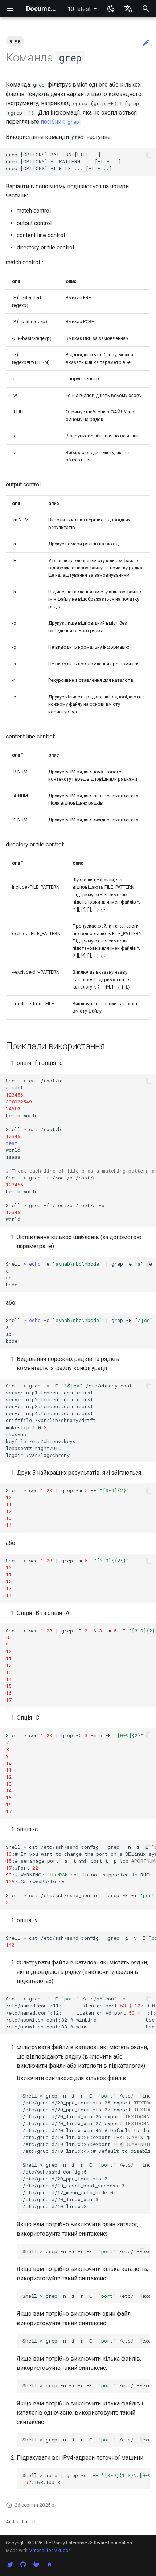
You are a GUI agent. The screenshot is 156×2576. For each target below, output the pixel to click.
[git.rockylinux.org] (36, 2564)
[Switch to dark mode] (111, 9)
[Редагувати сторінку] (146, 43)
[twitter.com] (10, 2564)
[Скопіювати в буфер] (149, 155)
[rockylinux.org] (49, 2564)
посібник (60, 122)
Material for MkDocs (50, 2550)
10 (79, 9)
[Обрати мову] (128, 9)
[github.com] (23, 2564)
